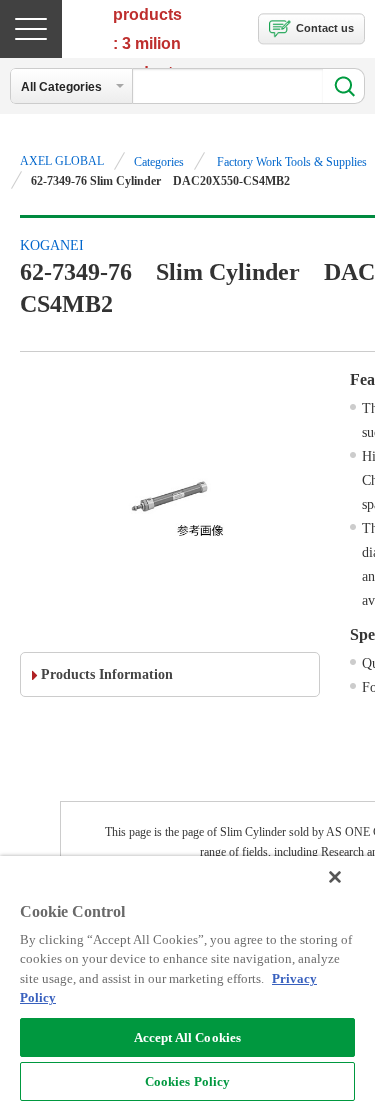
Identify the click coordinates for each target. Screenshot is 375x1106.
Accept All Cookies (187, 1037)
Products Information (107, 674)
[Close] (335, 877)
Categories (159, 162)
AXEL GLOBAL (62, 161)
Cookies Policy (188, 1081)
